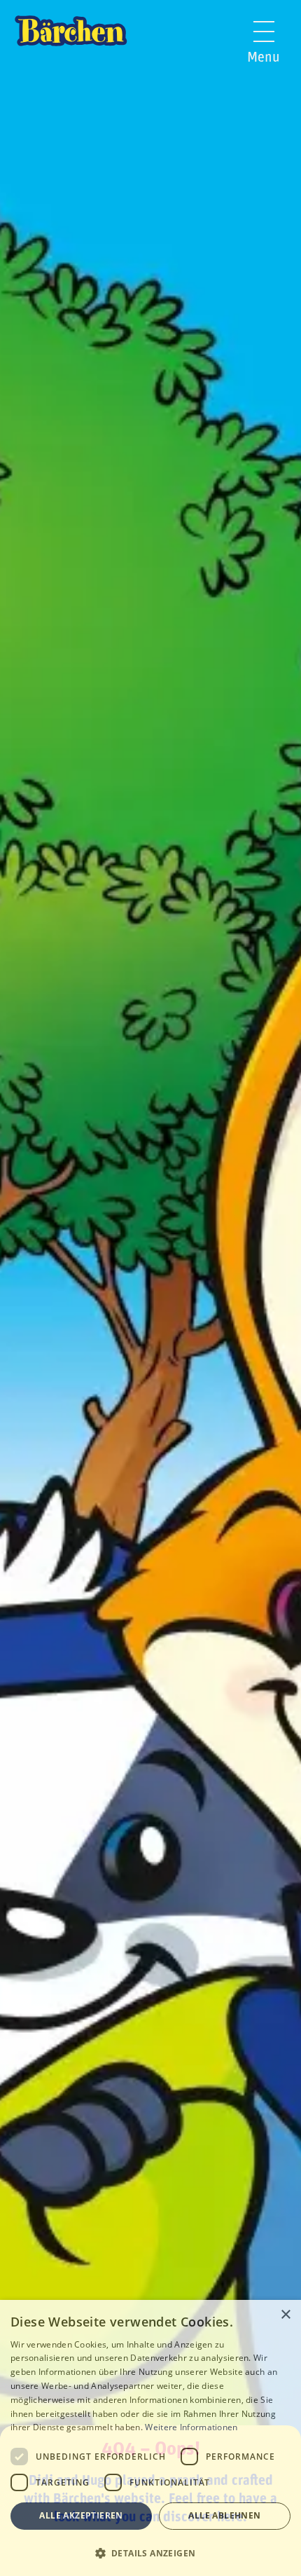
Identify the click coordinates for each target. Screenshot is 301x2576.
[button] (150, 2552)
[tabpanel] (150, 1288)
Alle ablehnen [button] (224, 2515)
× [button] (285, 2315)
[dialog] (150, 2438)
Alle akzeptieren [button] (81, 2515)
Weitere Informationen (191, 2427)
